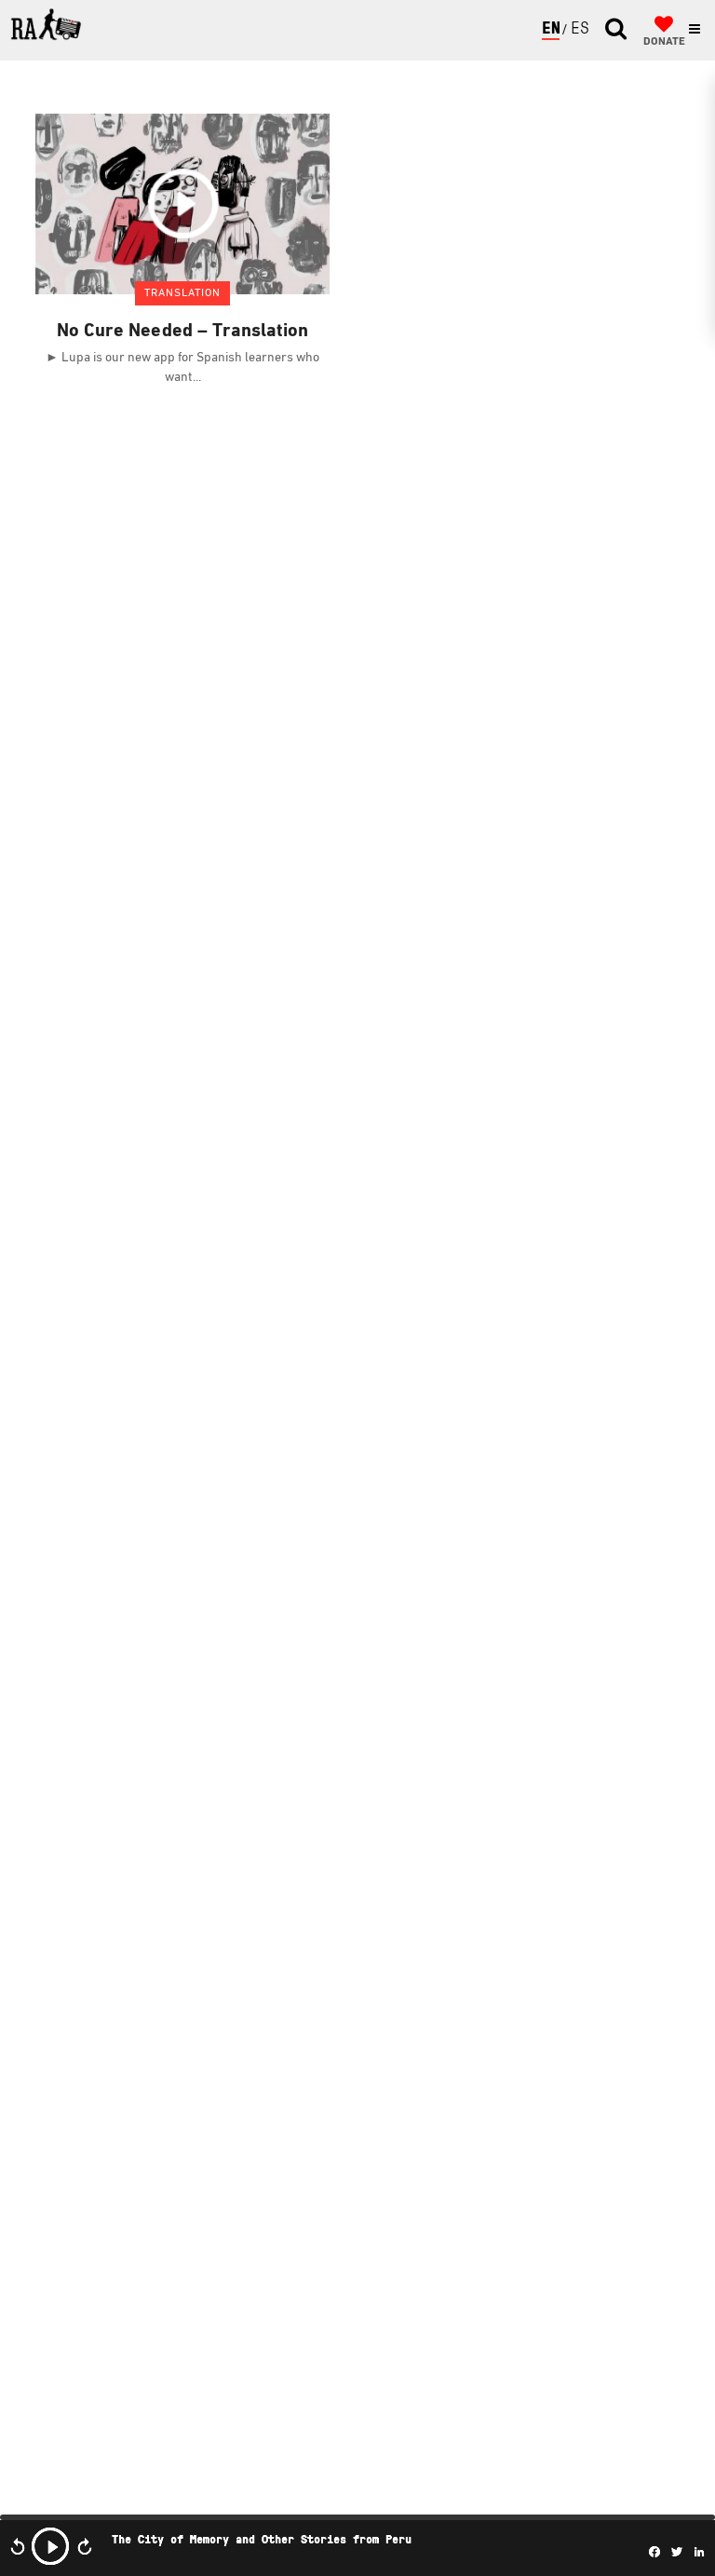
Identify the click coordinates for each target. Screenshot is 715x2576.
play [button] (50, 2546)
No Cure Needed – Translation (182, 332)
